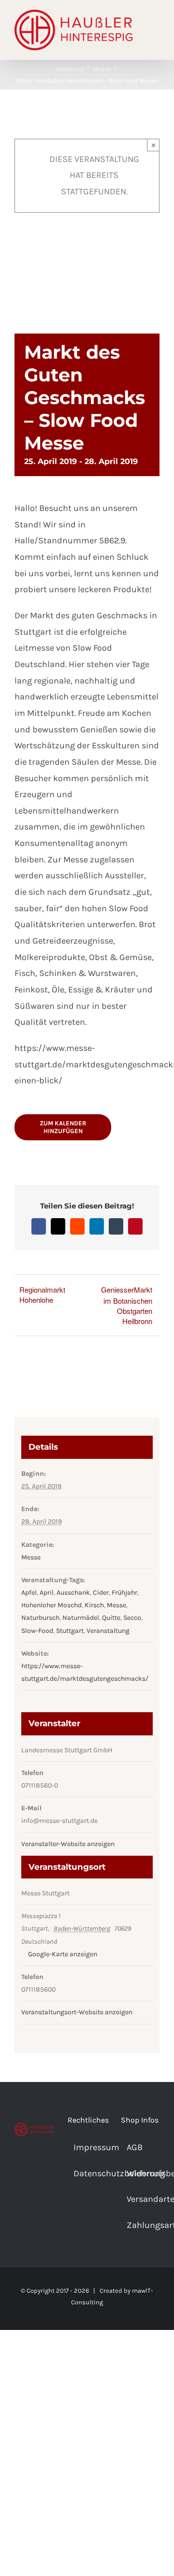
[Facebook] (21, 2172)
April (47, 1593)
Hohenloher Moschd (51, 1605)
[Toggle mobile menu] (156, 29)
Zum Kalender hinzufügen (63, 1127)
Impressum (87, 2147)
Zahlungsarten (141, 2225)
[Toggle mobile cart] (156, 39)
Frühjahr (124, 1593)
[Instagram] (34, 2172)
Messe (31, 1557)
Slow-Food (37, 1631)
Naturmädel (81, 1618)
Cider (101, 1593)
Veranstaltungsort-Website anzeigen (77, 2012)
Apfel (29, 1593)
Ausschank (73, 1593)
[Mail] (47, 2172)
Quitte (111, 1618)
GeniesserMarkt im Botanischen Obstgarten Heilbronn (127, 1305)
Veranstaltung (108, 1631)
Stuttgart (70, 1631)
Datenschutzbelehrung (87, 2173)
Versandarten (141, 2199)
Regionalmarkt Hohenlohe (42, 1295)
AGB (135, 2147)
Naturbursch (40, 1618)
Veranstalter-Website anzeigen (68, 1844)
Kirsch (94, 1605)
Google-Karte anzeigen (63, 1954)
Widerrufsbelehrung (141, 2173)
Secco (132, 1618)
